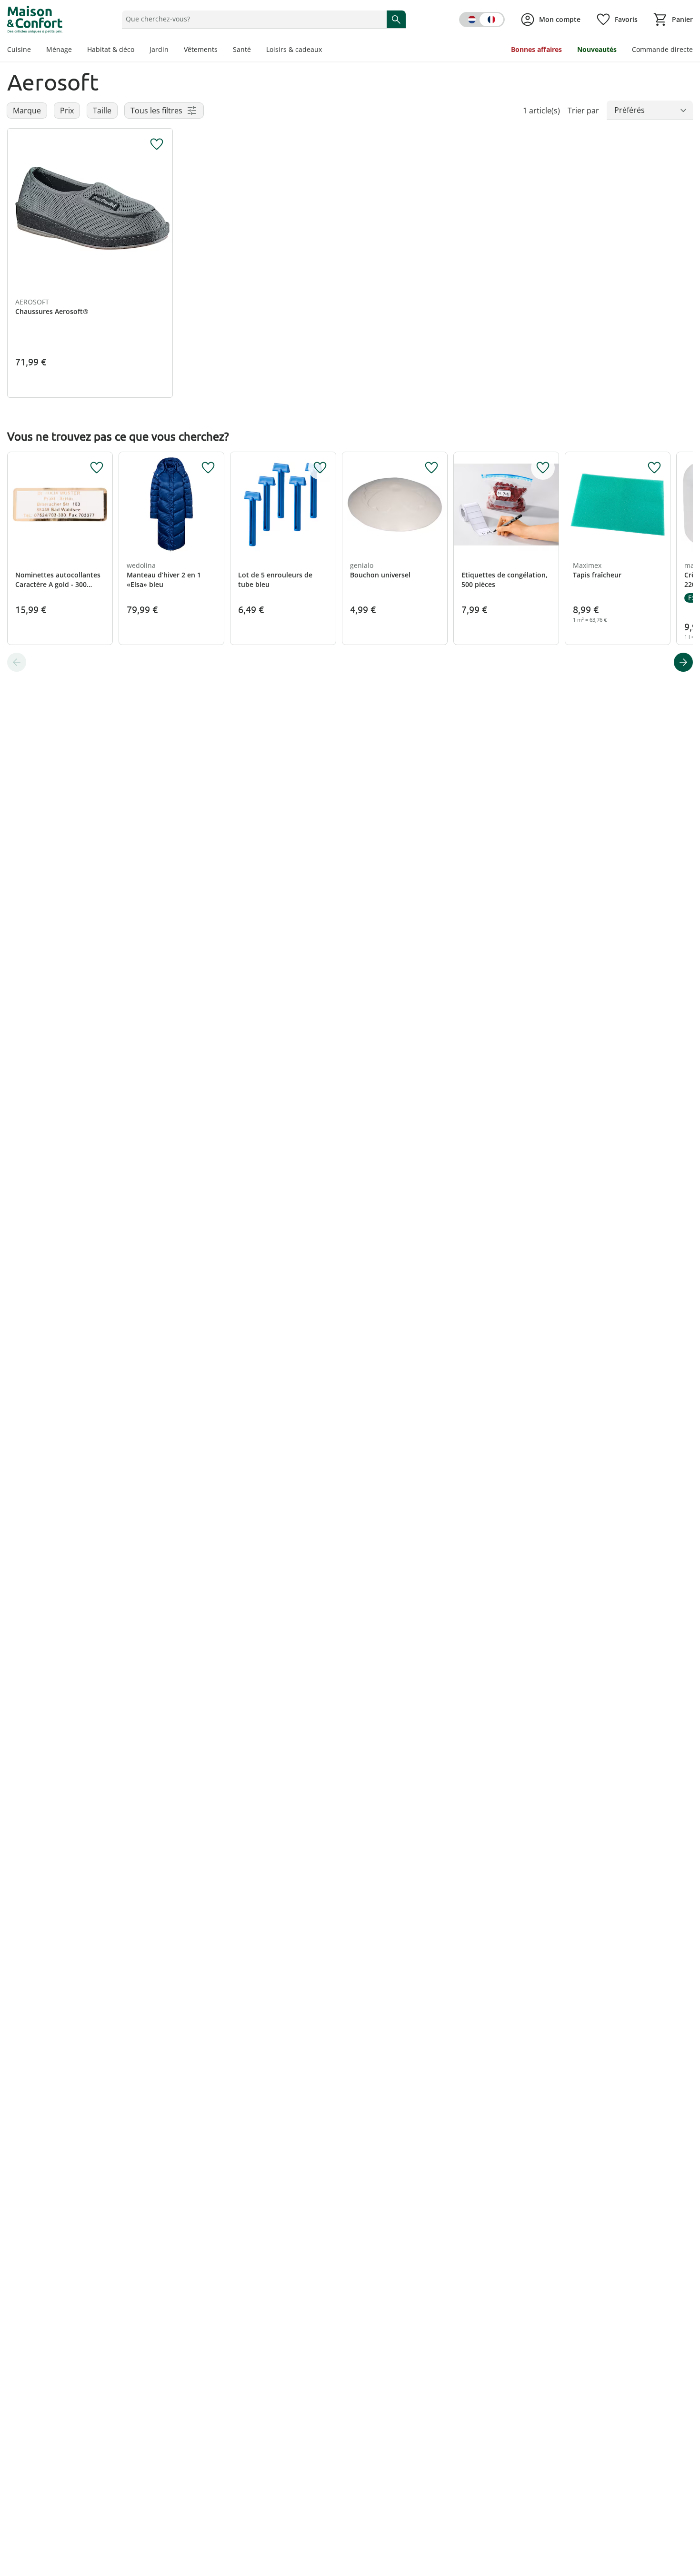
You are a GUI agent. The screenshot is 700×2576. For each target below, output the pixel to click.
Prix (67, 111)
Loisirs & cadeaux (294, 49)
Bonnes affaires (536, 49)
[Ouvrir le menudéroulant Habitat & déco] (138, 51)
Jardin (159, 49)
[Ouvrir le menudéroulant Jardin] (172, 51)
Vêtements (201, 49)
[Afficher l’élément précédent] (17, 662)
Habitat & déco (111, 49)
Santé (242, 49)
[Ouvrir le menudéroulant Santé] (255, 51)
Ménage (59, 49)
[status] (252, 19)
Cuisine (19, 49)
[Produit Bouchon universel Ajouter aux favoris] (431, 468)
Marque (27, 111)
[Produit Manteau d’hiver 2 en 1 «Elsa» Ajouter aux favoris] (208, 468)
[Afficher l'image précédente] (19, 211)
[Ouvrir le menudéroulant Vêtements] (221, 51)
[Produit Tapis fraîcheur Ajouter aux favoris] (654, 468)
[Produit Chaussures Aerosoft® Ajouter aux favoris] (157, 144)
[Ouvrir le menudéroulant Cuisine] (35, 51)
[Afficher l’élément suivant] (683, 662)
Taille (102, 111)
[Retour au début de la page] (689, 2507)
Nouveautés (597, 49)
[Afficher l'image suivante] (161, 211)
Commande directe (662, 49)
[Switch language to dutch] (482, 20)
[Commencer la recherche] (396, 19)
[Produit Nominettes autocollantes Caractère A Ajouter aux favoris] (97, 468)
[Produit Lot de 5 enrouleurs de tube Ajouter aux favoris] (320, 468)
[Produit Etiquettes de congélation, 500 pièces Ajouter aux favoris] (543, 468)
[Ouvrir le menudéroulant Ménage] (76, 51)
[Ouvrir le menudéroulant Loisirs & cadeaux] (326, 51)
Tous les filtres (156, 111)
